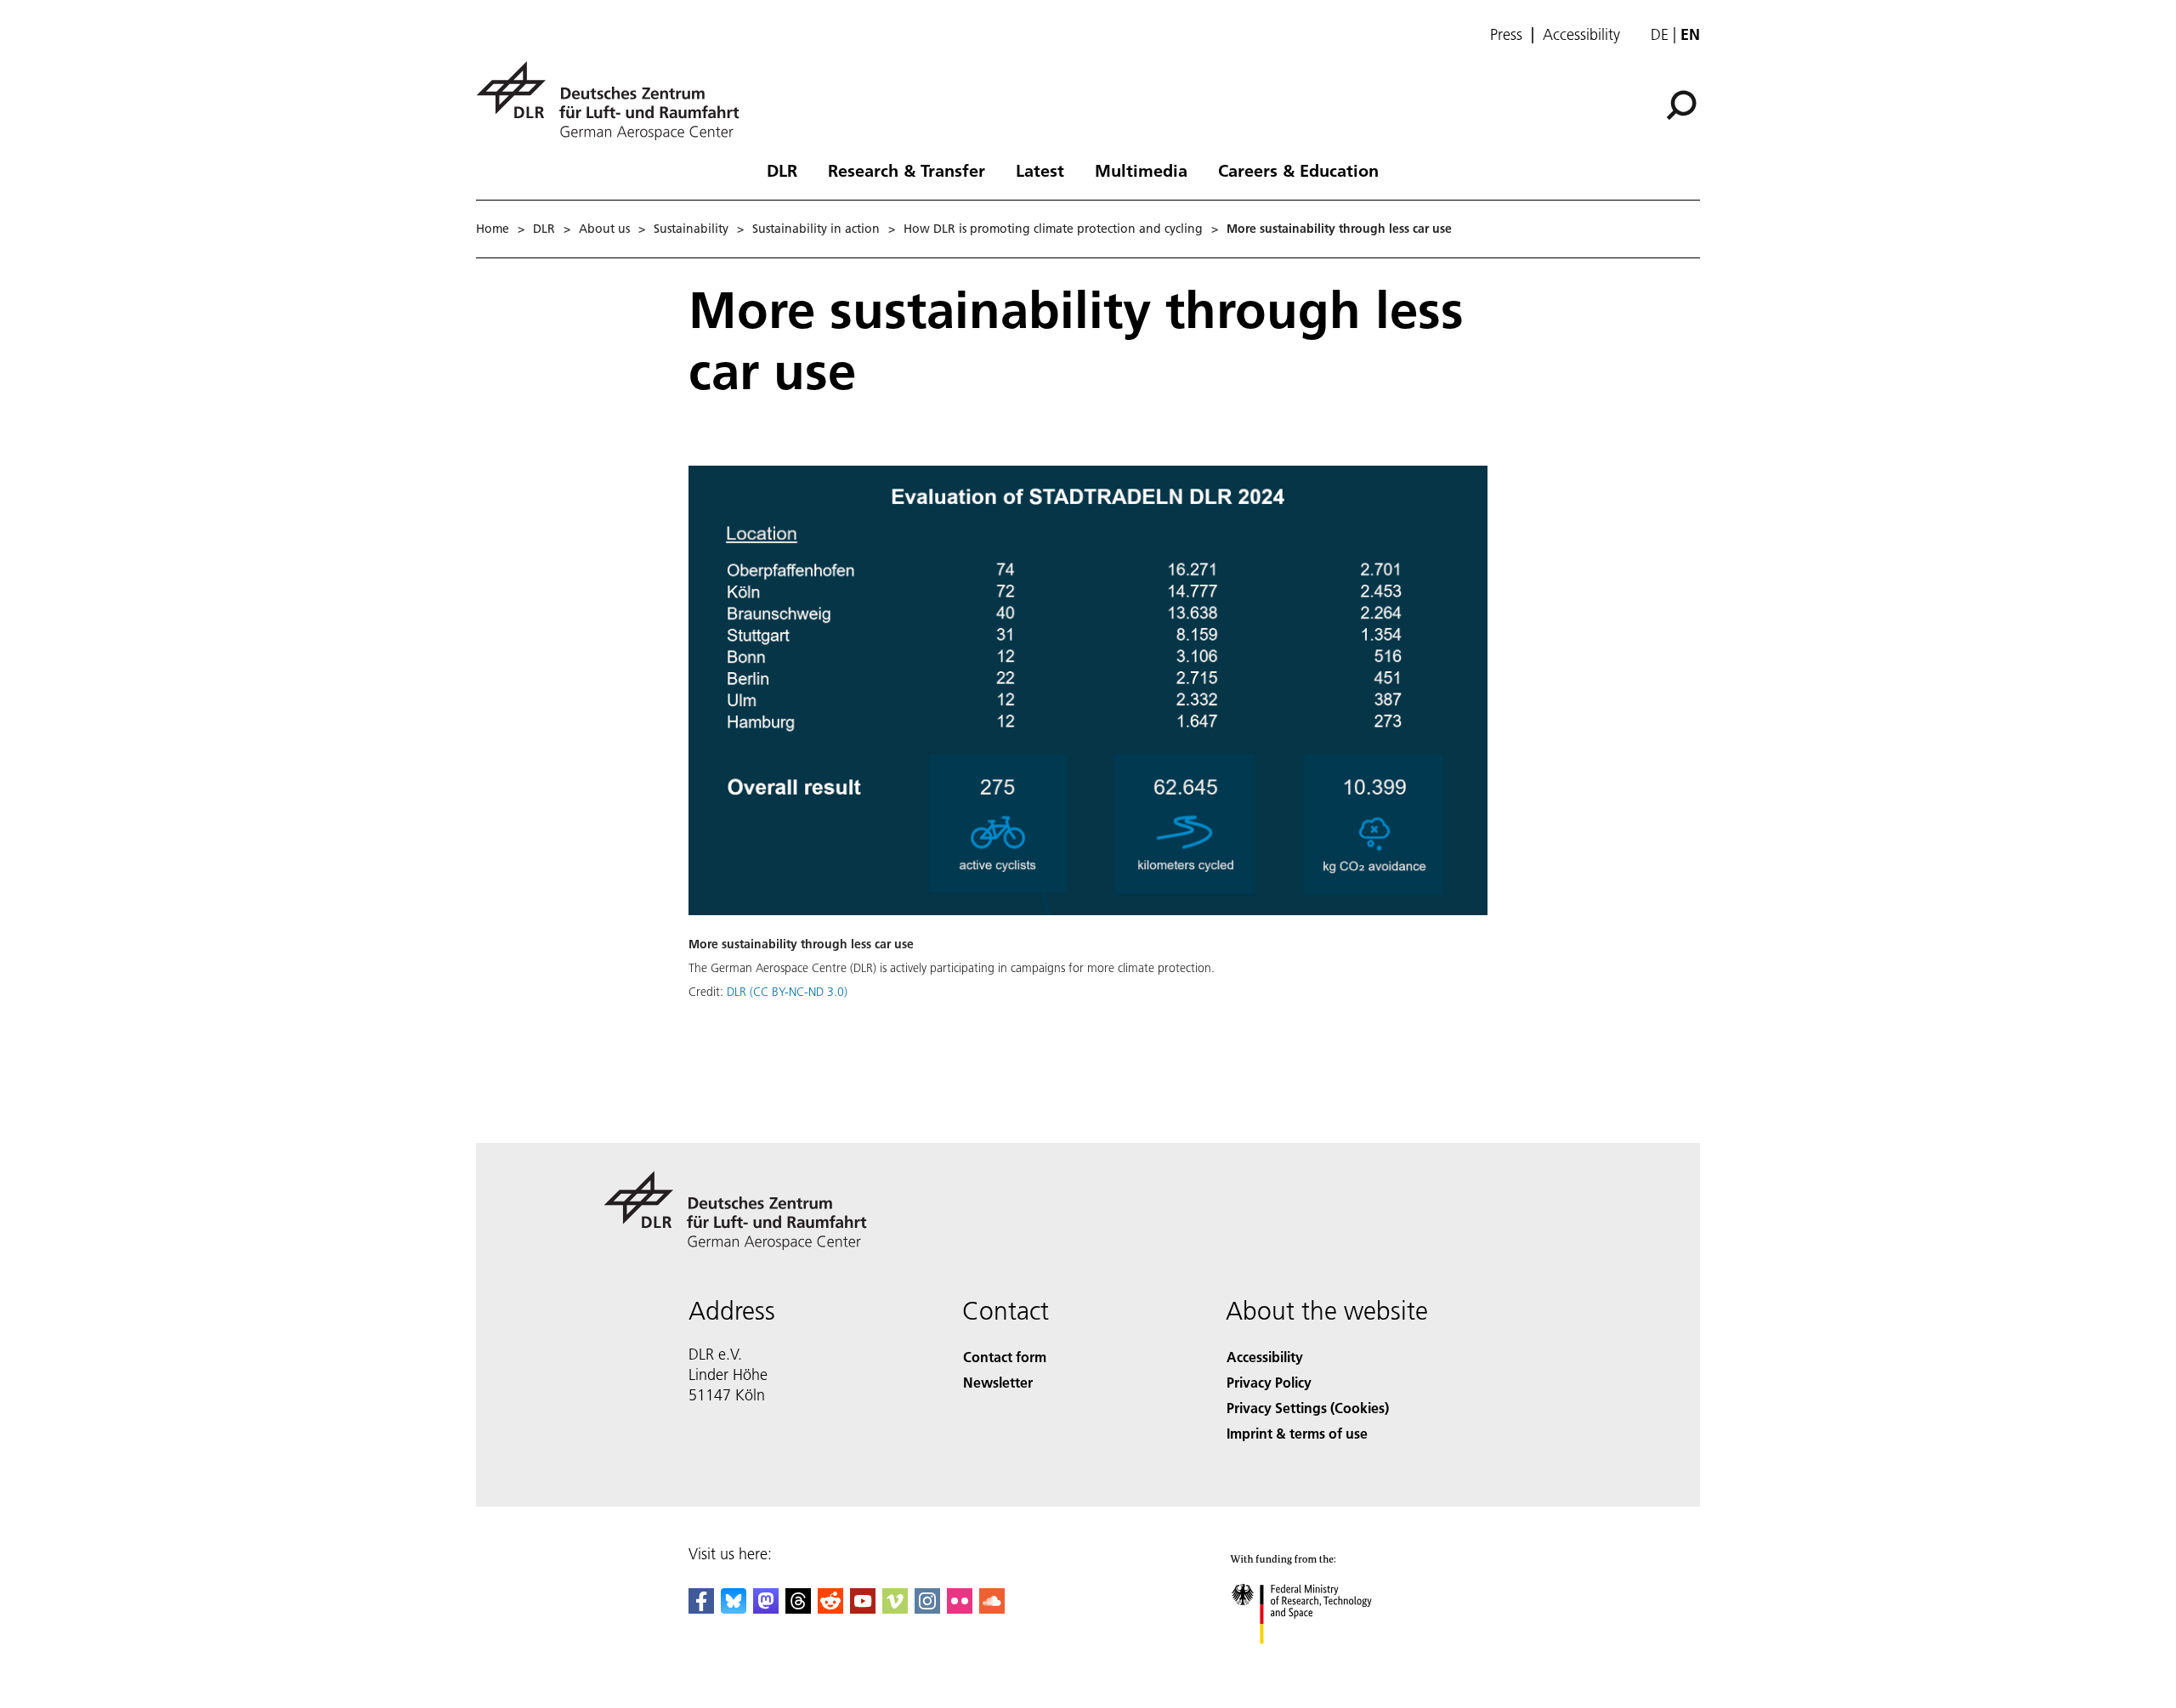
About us (604, 229)
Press (1506, 35)
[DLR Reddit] (830, 1608)
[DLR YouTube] (863, 1608)
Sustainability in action (816, 229)
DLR (782, 170)
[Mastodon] (766, 1608)
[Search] (1683, 104)
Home (493, 229)
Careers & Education (1298, 170)
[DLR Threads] (798, 1608)
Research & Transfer (907, 170)
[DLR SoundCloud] (992, 1608)
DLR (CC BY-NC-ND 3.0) (787, 992)
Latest (1040, 170)
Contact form (1005, 1357)
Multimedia (1141, 170)
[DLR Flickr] (960, 1608)
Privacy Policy (1269, 1382)
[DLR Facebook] (701, 1608)
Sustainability (691, 229)
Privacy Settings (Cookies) (1308, 1408)
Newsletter (998, 1382)
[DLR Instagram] (927, 1608)
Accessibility (1581, 35)
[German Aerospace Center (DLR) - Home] (615, 101)
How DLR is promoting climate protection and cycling (1053, 229)
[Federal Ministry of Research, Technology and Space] (1324, 1661)
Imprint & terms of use (1297, 1433)
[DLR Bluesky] (734, 1608)
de (1660, 34)
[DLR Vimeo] (895, 1608)
